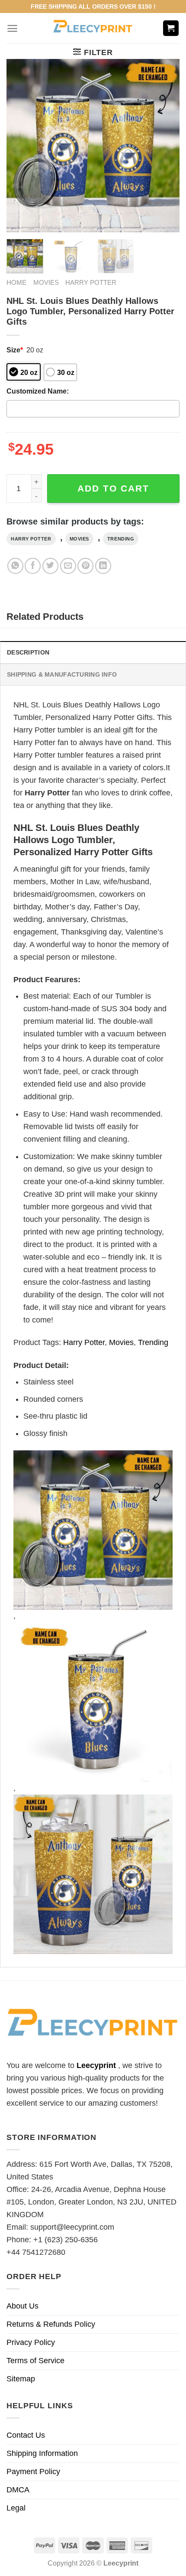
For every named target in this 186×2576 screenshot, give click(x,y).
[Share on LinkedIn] (103, 566)
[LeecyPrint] (93, 28)
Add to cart (113, 488)
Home (16, 282)
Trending (121, 539)
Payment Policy (33, 2472)
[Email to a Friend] (68, 566)
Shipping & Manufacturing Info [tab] (62, 674)
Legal (16, 2508)
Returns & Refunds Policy (51, 2324)
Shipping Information (42, 2453)
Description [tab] (28, 652)
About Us (22, 2306)
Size (15, 350)
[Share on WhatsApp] (15, 566)
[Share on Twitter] (50, 566)
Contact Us (26, 2435)
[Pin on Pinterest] (85, 566)
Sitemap (21, 2379)
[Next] (165, 146)
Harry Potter (91, 282)
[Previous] (21, 146)
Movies (46, 282)
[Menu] (12, 28)
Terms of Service (35, 2361)
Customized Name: (38, 391)
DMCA (18, 2490)
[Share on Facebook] (33, 566)
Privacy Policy (31, 2342)
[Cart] (171, 28)
